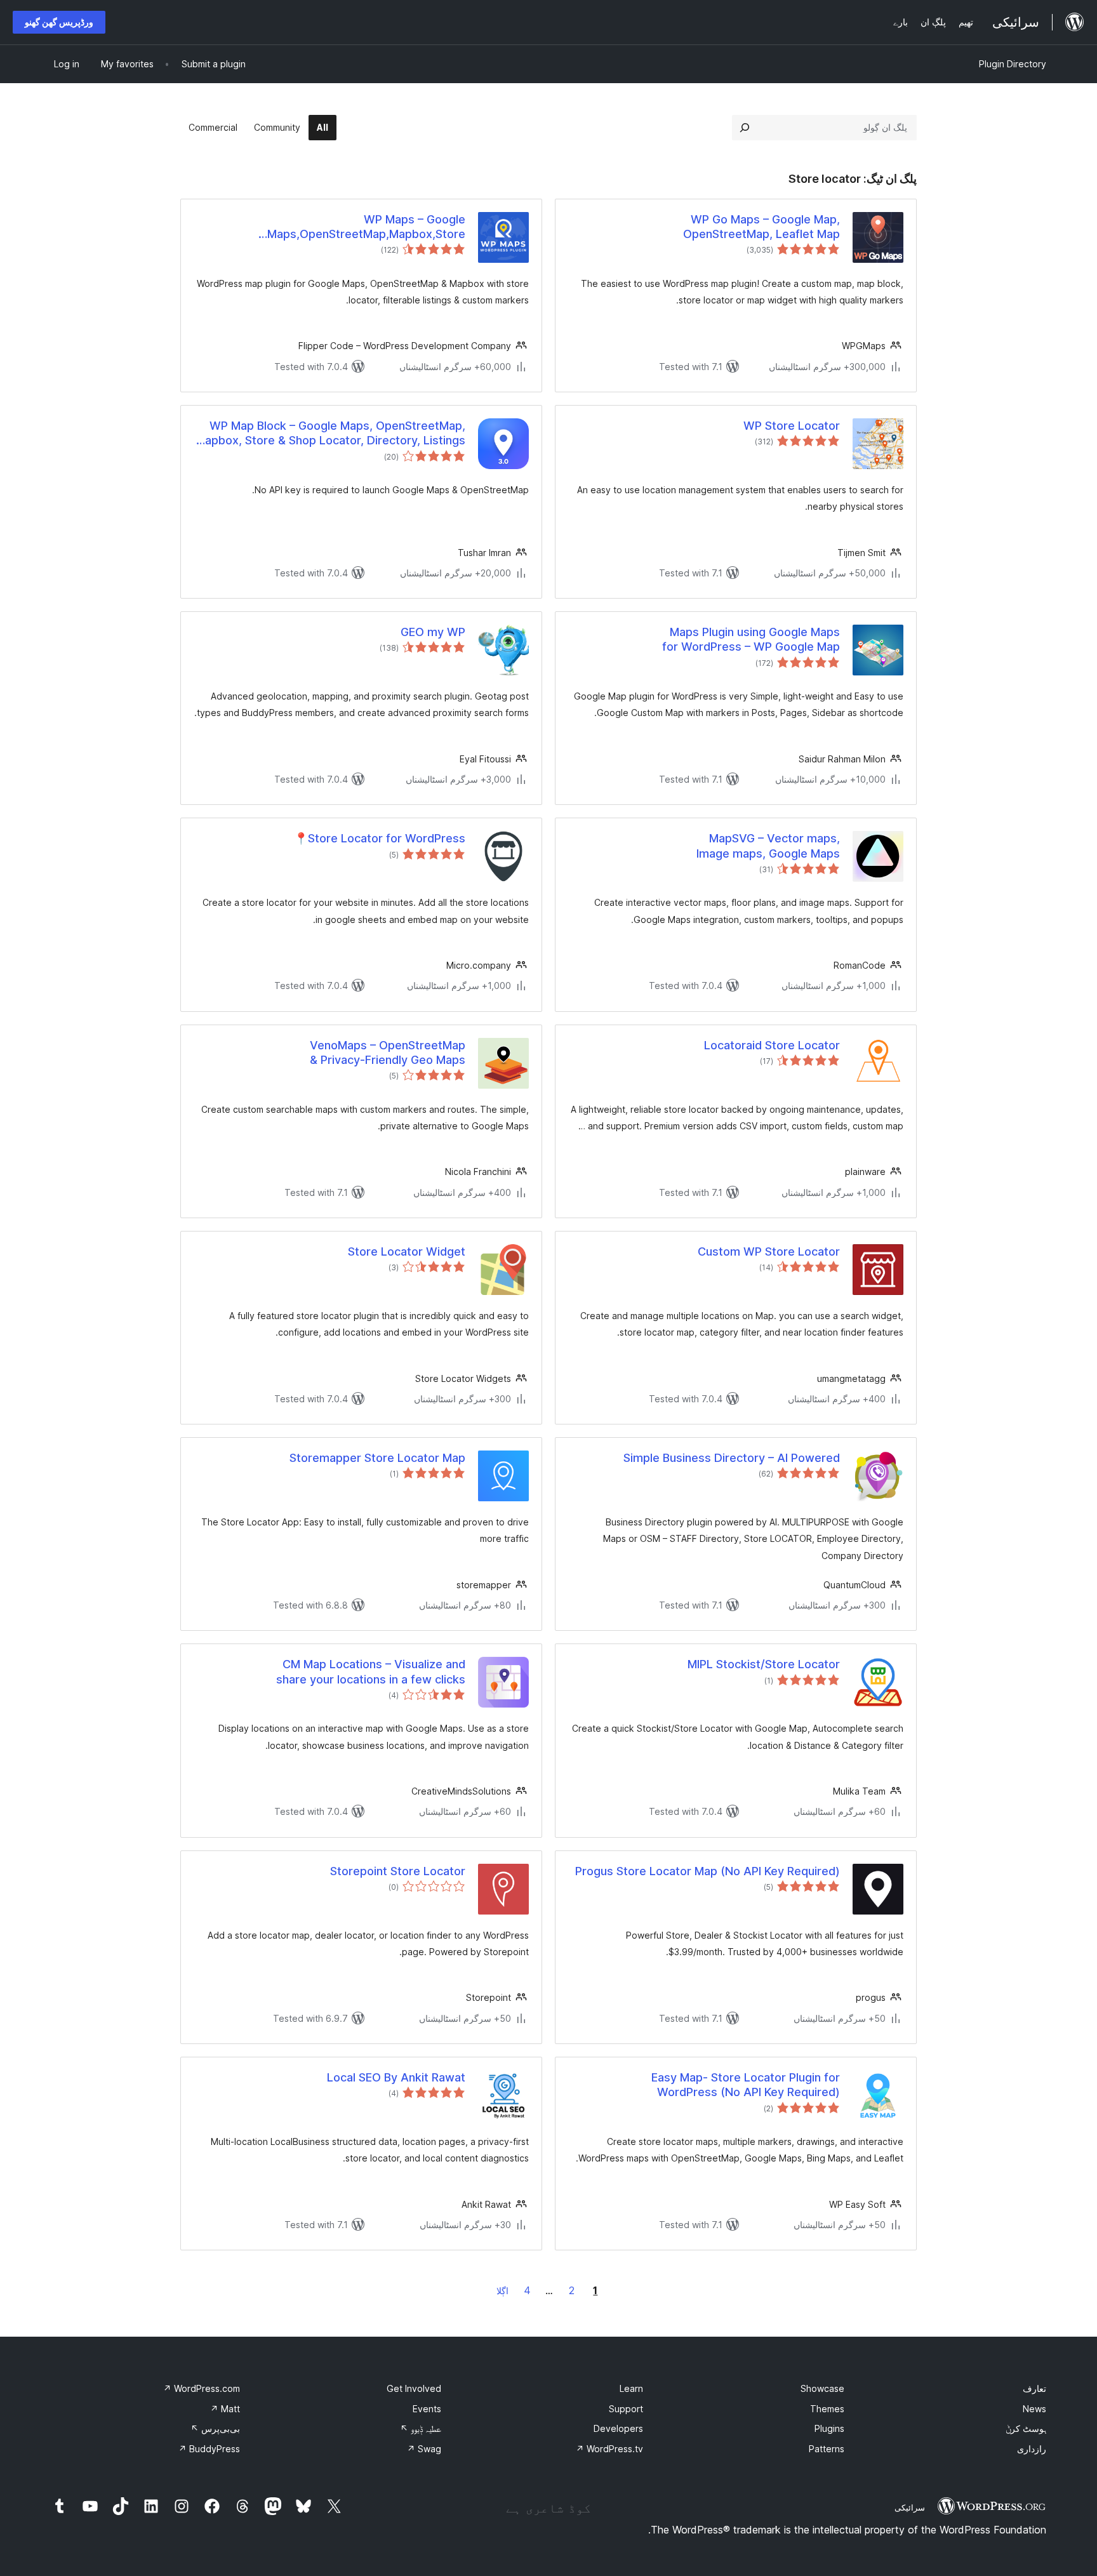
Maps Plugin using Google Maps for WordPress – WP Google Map (751, 639)
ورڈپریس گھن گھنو (59, 22)
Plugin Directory (1013, 64)
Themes (827, 2409)
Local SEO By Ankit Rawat (396, 2077)
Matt (225, 2409)
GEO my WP (433, 632)
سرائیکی (910, 2507)
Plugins (829, 2428)
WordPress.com (202, 2388)
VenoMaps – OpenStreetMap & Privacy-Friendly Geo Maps (388, 1052)
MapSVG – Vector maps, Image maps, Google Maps (768, 846)
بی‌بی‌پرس (215, 2428)
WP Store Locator (792, 426)
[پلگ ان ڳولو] (745, 128)
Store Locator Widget (407, 1251)
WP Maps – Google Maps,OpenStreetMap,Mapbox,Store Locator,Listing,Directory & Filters (366, 227)
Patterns (827, 2449)
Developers (618, 2428)
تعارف (1034, 2388)
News (1034, 2409)
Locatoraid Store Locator (772, 1045)
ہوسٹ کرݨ (1026, 2428)
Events (427, 2409)
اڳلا (502, 2291)
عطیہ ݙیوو (421, 2428)
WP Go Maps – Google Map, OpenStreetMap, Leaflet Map (761, 227)
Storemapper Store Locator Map (377, 1458)
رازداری (1032, 2449)
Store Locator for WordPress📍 (380, 838)
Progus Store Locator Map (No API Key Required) (708, 1871)
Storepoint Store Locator (398, 1871)
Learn (631, 2388)
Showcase (822, 2388)
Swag (424, 2449)
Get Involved (414, 2388)
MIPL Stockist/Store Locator (764, 1664)
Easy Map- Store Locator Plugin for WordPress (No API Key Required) (746, 2085)
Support (626, 2409)
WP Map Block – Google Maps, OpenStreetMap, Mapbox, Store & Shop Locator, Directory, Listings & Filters (330, 434)
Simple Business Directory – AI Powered (732, 1458)
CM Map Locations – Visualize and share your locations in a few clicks (371, 1671)
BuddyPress (209, 2449)
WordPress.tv (609, 2449)
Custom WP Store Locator (769, 1251)
